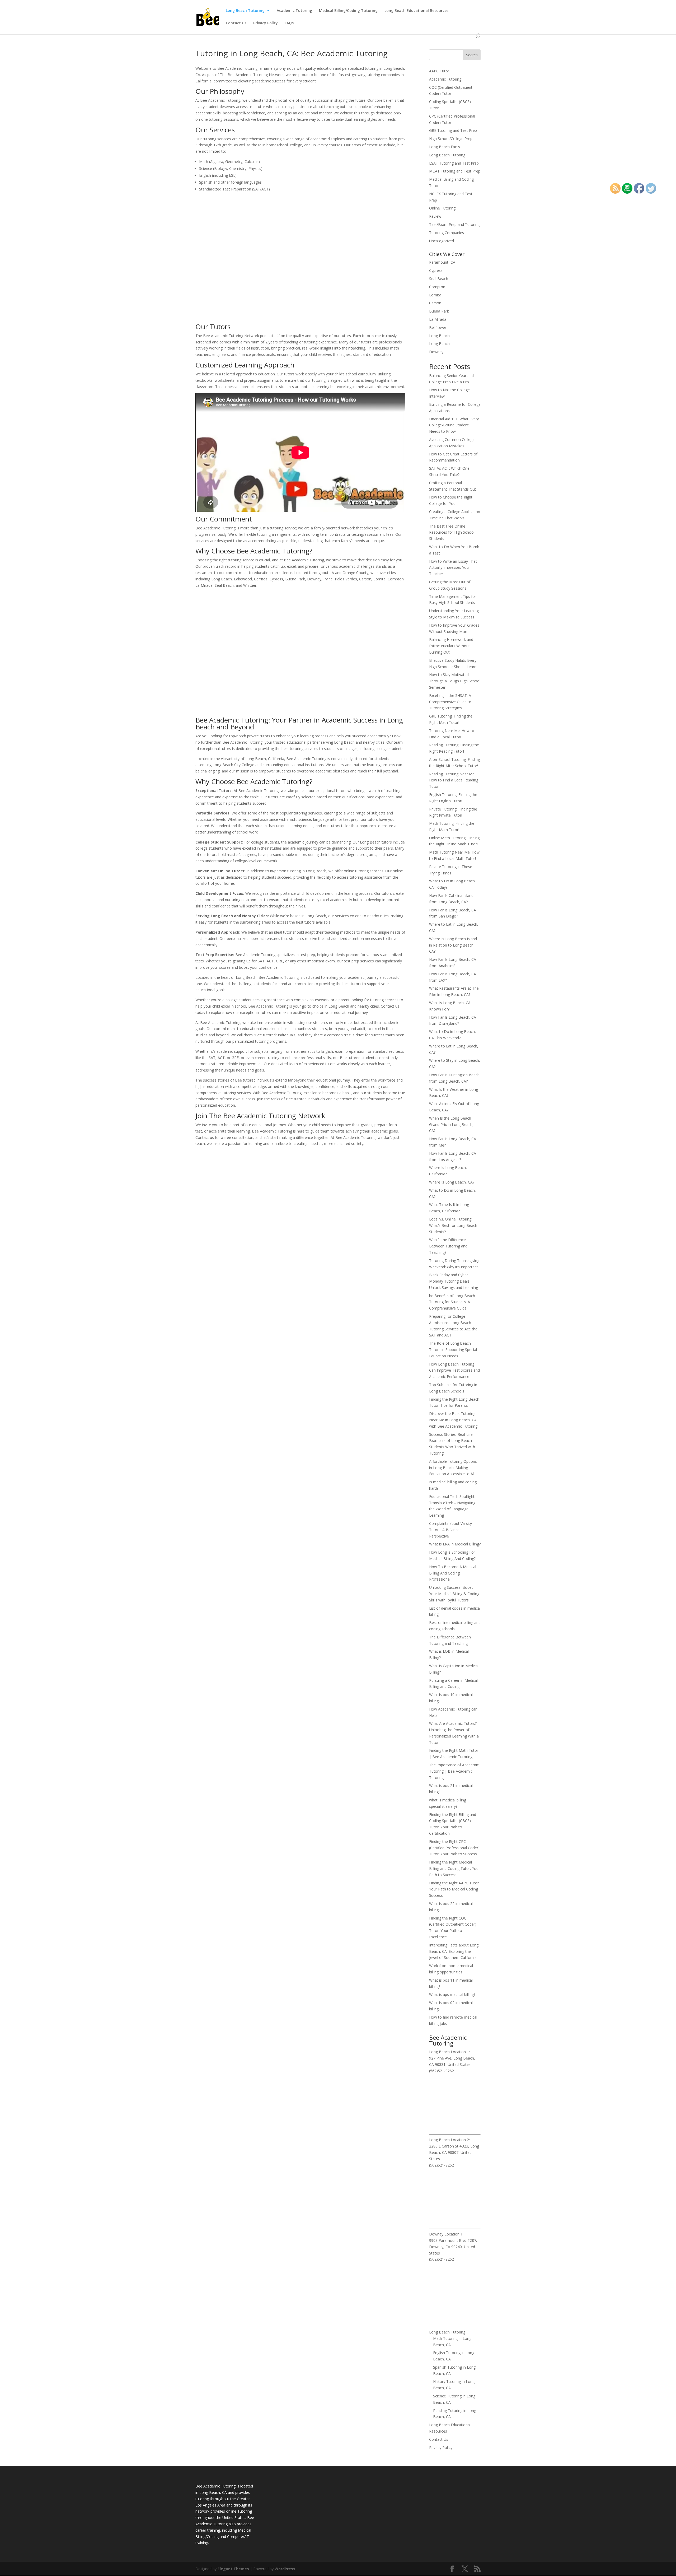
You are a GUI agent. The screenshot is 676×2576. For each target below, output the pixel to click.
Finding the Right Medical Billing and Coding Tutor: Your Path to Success (454, 1868)
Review (435, 216)
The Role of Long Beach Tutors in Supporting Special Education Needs (453, 1350)
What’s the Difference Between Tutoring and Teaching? (448, 1246)
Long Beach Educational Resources (416, 11)
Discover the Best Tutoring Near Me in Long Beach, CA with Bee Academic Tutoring (453, 1420)
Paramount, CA (442, 262)
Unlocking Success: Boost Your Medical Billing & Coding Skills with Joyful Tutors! (454, 1594)
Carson (435, 303)
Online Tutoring (442, 208)
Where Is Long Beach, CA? (452, 1182)
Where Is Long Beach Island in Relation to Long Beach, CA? (453, 945)
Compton (437, 287)
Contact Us (236, 23)
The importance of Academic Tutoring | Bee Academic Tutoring (454, 1771)
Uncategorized (442, 241)
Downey (436, 352)
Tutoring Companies (447, 233)
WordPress (285, 2569)
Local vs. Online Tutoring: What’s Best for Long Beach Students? (453, 1225)
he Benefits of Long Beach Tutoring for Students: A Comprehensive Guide (452, 1302)
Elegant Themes (233, 2569)
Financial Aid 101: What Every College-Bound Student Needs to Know (454, 425)
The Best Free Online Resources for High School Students (452, 532)
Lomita (435, 295)
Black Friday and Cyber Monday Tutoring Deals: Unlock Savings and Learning (454, 1281)
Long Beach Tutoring (245, 11)
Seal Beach (439, 279)
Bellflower (438, 327)
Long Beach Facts (445, 147)
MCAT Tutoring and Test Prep (455, 171)
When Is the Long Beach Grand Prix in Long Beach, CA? (451, 1124)
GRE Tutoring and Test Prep (453, 130)
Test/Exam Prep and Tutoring (454, 224)
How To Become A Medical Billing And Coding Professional (453, 1573)
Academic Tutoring (294, 11)
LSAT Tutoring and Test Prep (454, 163)
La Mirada (438, 319)
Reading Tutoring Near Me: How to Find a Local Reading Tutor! (454, 780)
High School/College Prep (451, 139)
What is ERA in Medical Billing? (455, 1544)
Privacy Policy (266, 23)
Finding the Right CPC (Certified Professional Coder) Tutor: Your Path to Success (454, 1848)
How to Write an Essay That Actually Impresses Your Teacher (453, 568)
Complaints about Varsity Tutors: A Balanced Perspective (450, 1530)
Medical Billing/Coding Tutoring (348, 11)
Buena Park (439, 311)
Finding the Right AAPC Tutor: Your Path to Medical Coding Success (454, 1889)
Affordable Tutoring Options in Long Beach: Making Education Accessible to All (453, 1468)
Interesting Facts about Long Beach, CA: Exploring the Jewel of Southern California (454, 1951)
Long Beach (439, 336)
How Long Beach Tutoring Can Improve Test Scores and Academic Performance (454, 1370)
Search (472, 55)
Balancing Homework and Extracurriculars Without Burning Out (451, 646)
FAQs (289, 23)
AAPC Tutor (439, 71)
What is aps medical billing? (452, 1994)
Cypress (436, 270)
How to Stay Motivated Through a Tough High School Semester (455, 681)
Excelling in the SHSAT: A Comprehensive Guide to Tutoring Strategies (450, 702)
